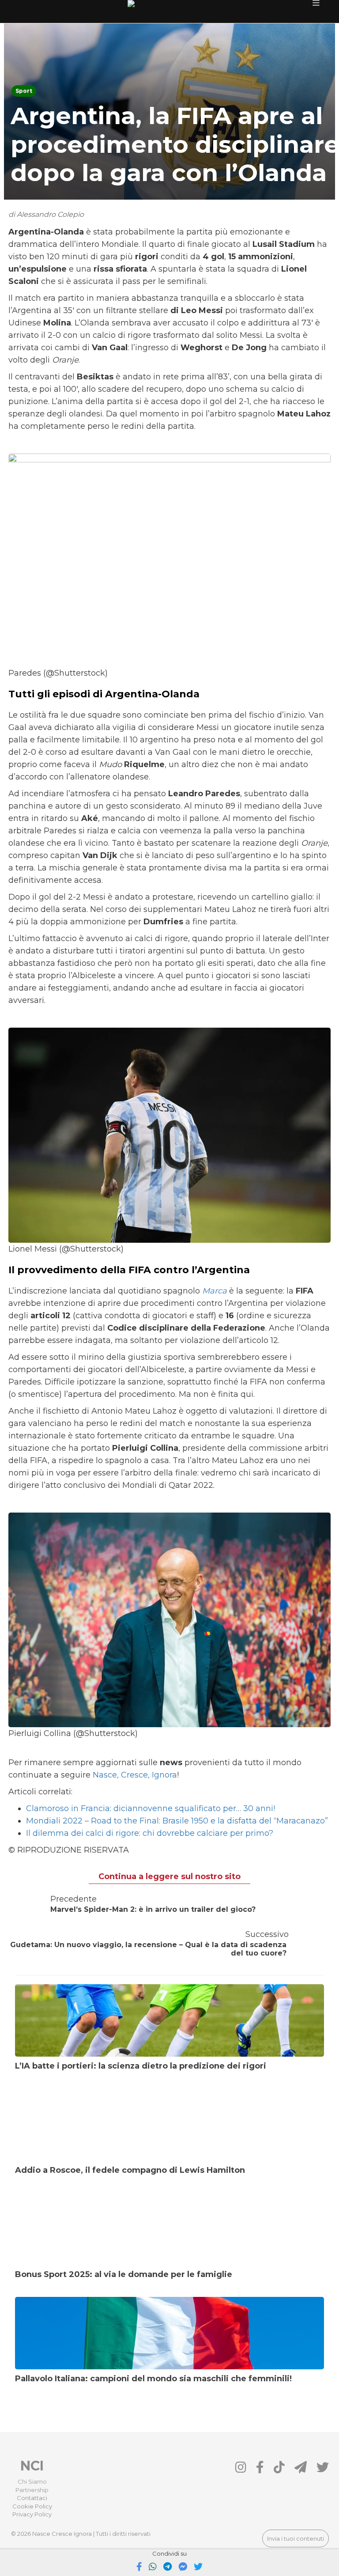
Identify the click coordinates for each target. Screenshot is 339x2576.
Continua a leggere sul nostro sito (169, 1876)
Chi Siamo (32, 2481)
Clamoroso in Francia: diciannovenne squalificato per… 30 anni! (151, 1808)
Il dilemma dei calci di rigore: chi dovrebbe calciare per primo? (150, 1833)
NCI (32, 2466)
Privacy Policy (32, 2514)
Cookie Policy (32, 2506)
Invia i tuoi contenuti (296, 2538)
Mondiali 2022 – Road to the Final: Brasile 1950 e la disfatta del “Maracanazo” (177, 1821)
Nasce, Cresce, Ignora (135, 1775)
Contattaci (32, 2498)
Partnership (32, 2490)
